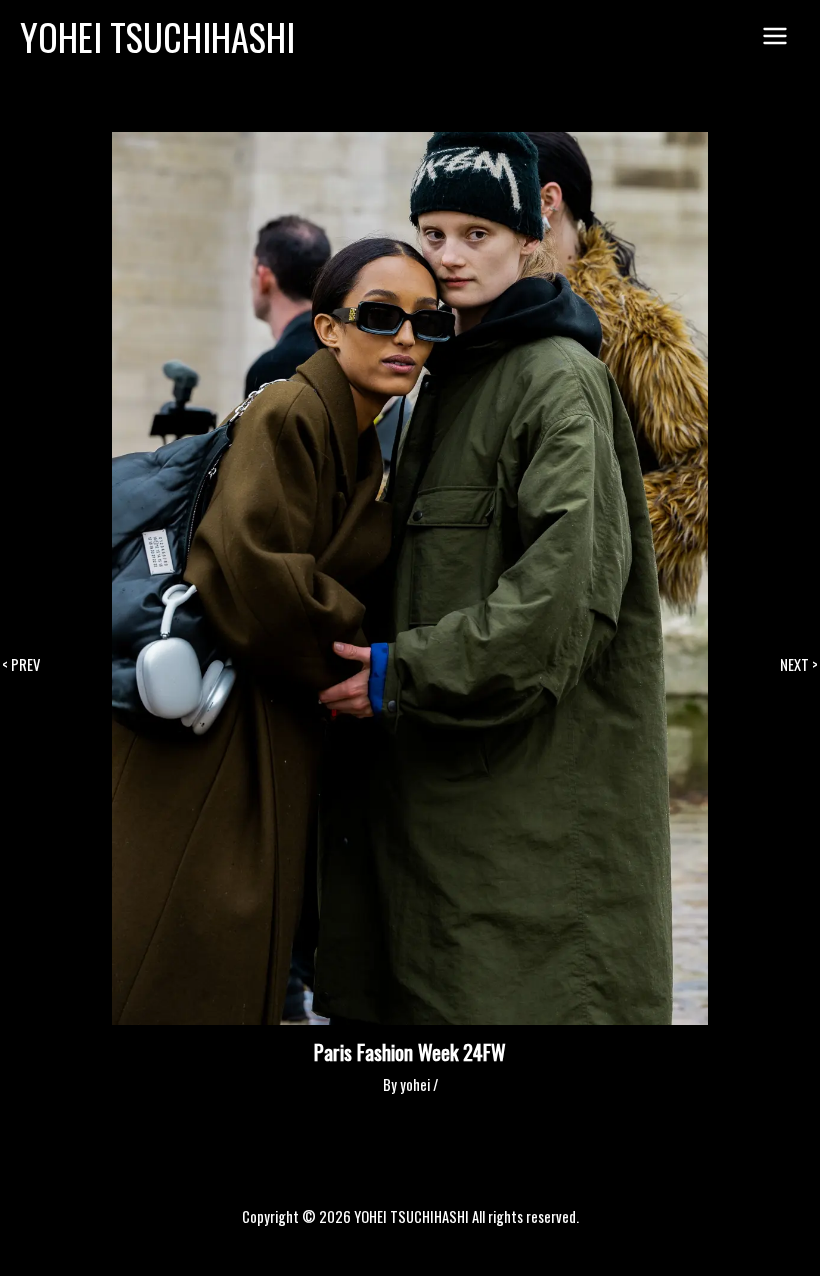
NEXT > (799, 665)
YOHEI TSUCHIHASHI (157, 36)
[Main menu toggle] (775, 37)
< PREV (21, 665)
